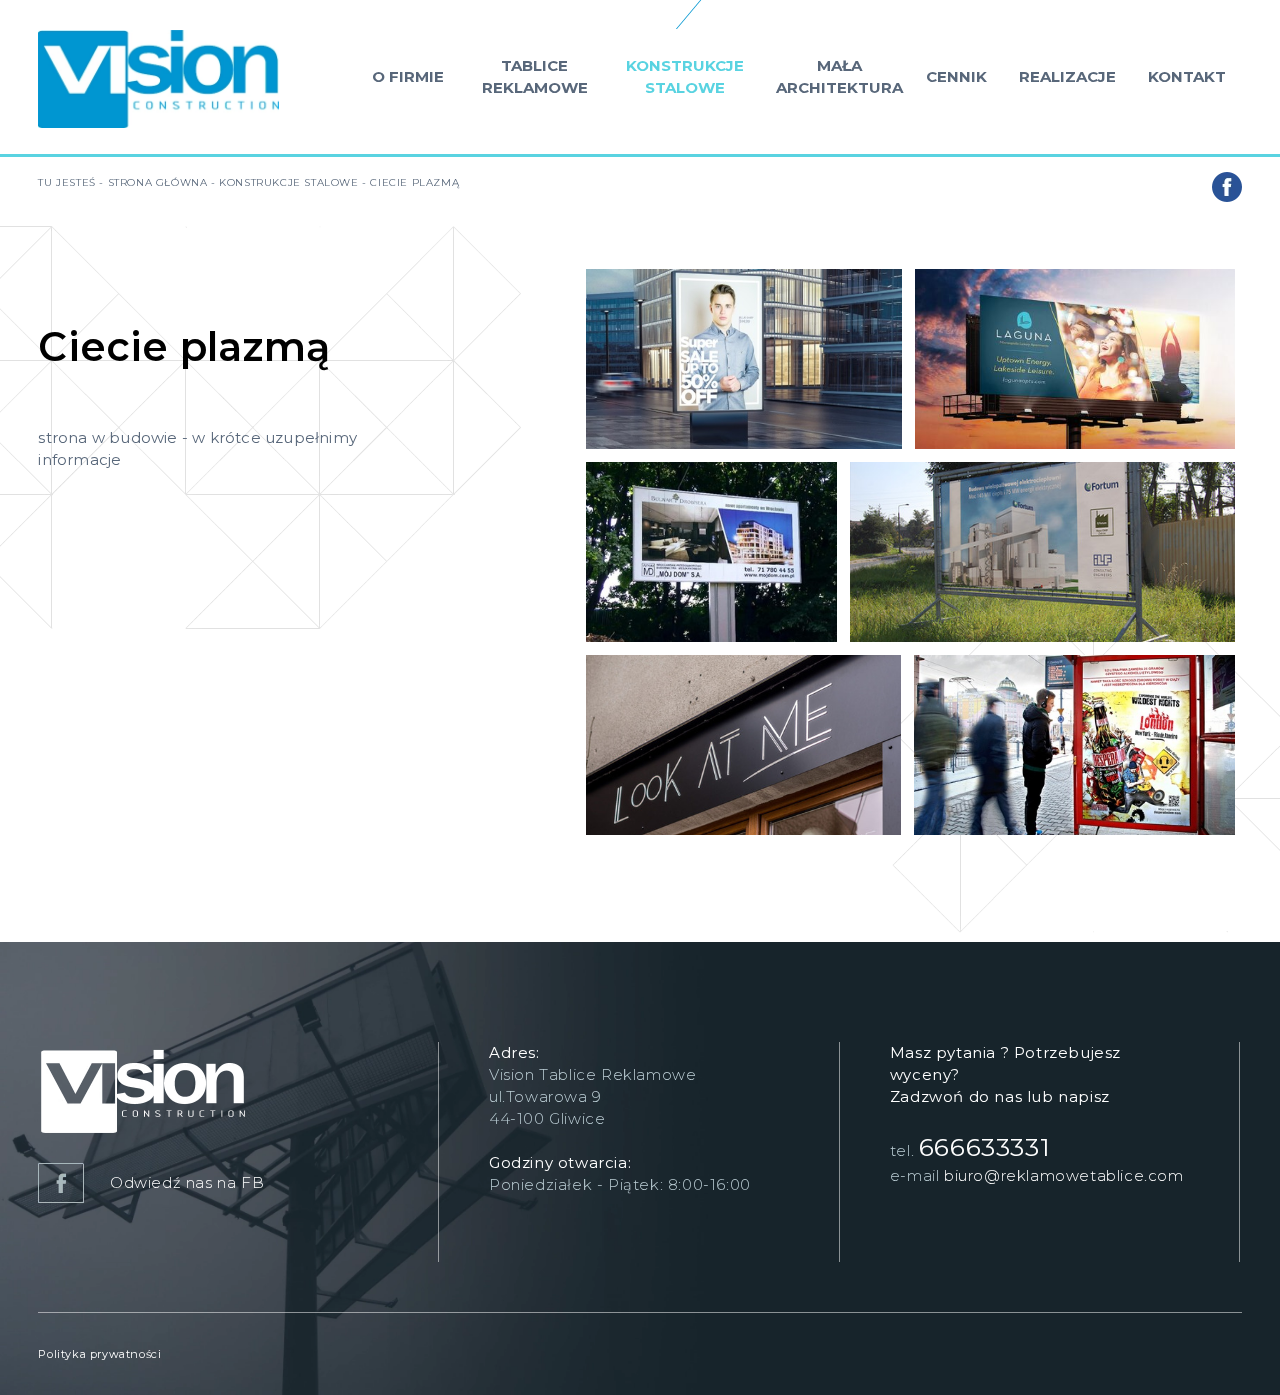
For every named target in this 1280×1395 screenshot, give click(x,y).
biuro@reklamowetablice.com (1064, 1175)
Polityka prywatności (99, 1354)
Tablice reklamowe (535, 76)
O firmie (408, 76)
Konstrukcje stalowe (685, 76)
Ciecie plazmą (414, 182)
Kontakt (1187, 76)
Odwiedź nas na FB (184, 1182)
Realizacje (1067, 76)
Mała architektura (839, 76)
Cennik (956, 76)
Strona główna (158, 182)
